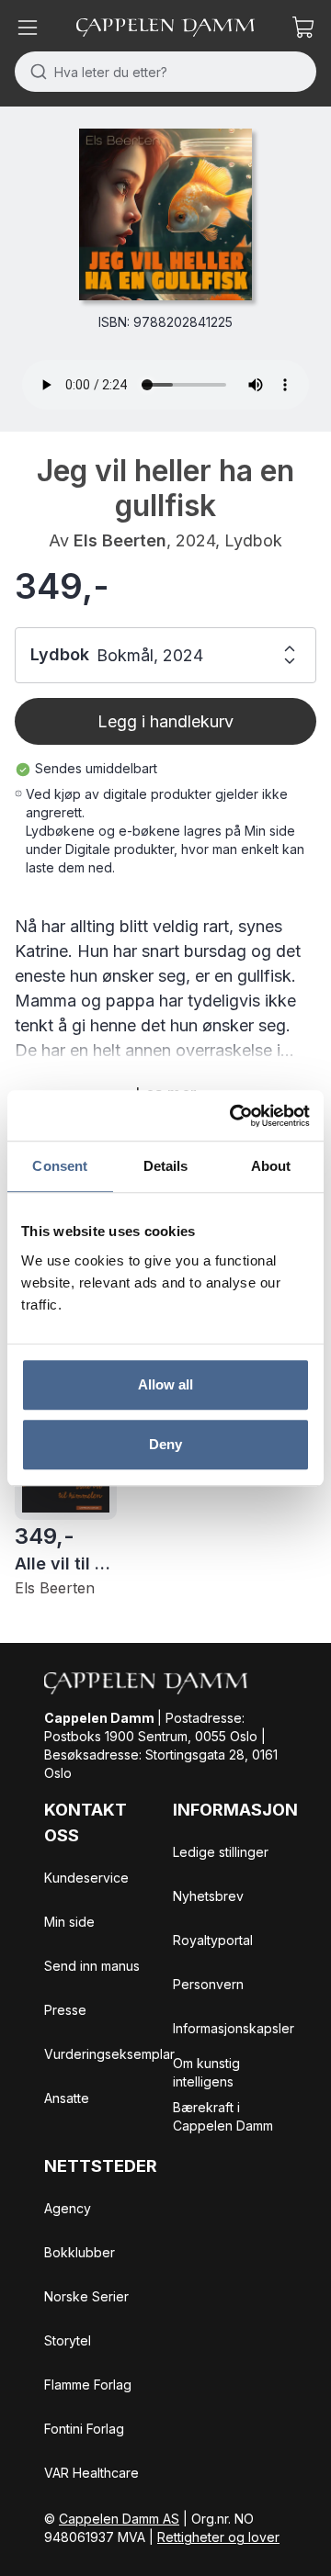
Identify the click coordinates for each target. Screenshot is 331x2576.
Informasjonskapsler (234, 2028)
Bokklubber (80, 2252)
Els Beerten (120, 540)
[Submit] (34, 72)
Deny (165, 1444)
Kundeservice (86, 1878)
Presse (65, 2010)
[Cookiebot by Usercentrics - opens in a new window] (234, 1116)
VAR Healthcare (91, 2473)
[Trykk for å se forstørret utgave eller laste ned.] (165, 214)
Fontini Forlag (84, 2429)
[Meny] (28, 28)
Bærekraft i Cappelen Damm (223, 2116)
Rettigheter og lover (218, 2537)
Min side (69, 1922)
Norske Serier (86, 2296)
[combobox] (165, 72)
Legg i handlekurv (165, 721)
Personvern (208, 1984)
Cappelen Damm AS (119, 2519)
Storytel (68, 2340)
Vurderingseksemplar (109, 2054)
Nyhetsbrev (208, 1896)
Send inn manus (92, 1966)
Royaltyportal (213, 1940)
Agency (68, 2208)
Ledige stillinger (221, 1852)
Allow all (166, 1384)
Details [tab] (166, 1166)
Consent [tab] (60, 1166)
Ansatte (67, 2098)
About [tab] (271, 1166)
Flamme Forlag (88, 2385)
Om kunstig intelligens (206, 2072)
